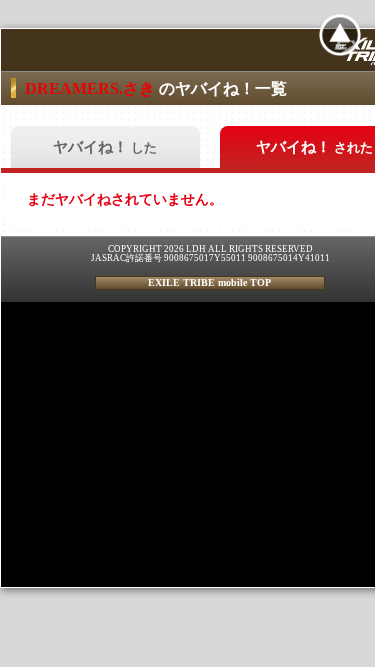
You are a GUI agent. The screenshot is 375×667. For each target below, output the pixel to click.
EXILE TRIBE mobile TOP (209, 282)
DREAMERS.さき (92, 88)
